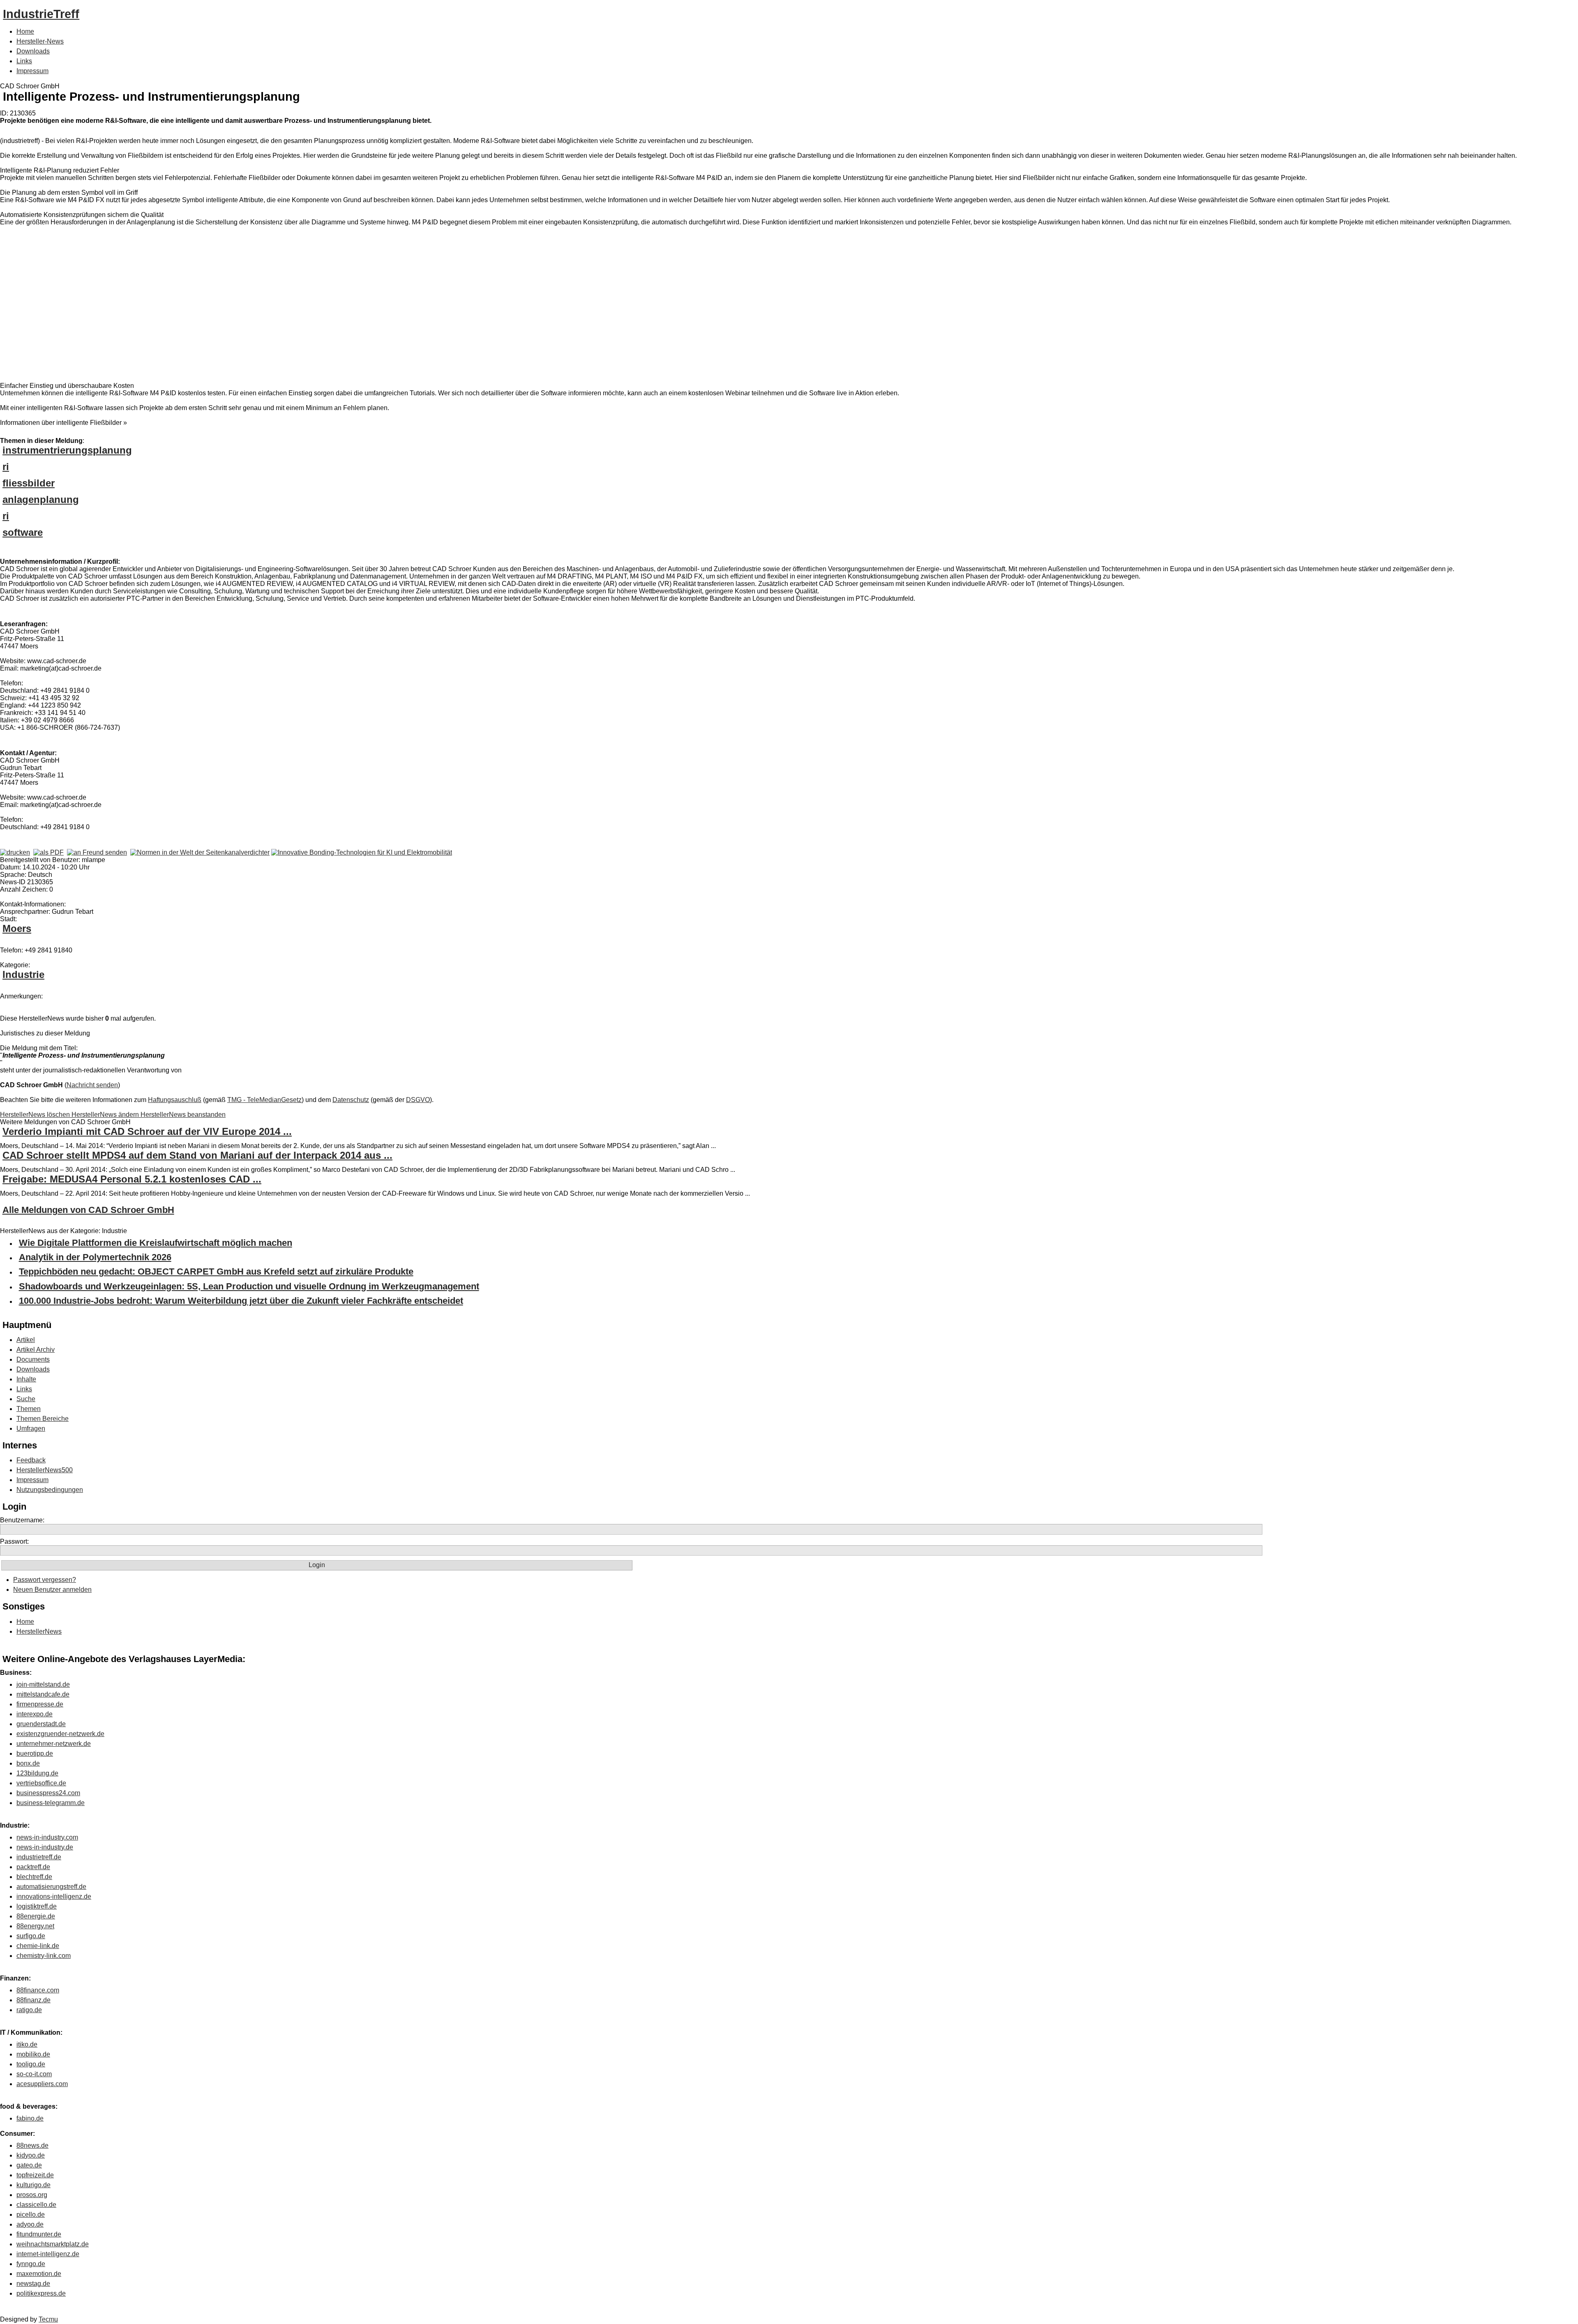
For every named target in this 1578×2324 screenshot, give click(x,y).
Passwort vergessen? (45, 1580)
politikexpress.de (41, 2293)
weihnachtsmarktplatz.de (53, 2244)
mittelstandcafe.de (43, 1694)
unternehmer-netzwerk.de (54, 1744)
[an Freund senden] (97, 852)
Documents (33, 1359)
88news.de (32, 2145)
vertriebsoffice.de (41, 1783)
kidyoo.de (31, 2155)
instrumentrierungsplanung (67, 450)
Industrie (23, 974)
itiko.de (27, 2044)
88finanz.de (33, 2000)
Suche (26, 1399)
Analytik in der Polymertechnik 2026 (95, 1257)
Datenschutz (351, 1100)
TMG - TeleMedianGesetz (264, 1100)
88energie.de (36, 1916)
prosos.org (32, 2195)
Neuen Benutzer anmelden (52, 1590)
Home (25, 31)
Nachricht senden (92, 1085)
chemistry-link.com (44, 1956)
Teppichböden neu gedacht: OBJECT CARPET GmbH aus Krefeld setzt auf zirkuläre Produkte (216, 1272)
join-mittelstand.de (43, 1684)
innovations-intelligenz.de (54, 1896)
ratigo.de (29, 2010)
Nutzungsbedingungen (50, 1490)
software (23, 532)
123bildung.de (37, 1773)
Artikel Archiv (36, 1350)
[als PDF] (48, 852)
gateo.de (29, 2165)
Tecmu (48, 2319)
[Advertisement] (123, 306)
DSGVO (418, 1100)
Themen (29, 1409)
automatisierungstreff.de (51, 1887)
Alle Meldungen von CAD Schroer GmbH (88, 1210)
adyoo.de (30, 2224)
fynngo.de (31, 2264)
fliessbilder (29, 483)
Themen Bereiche (43, 1419)
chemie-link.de (38, 1946)
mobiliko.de (33, 2054)
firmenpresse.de (40, 1704)
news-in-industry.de (45, 1847)
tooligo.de (31, 2064)
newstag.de (33, 2284)
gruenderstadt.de (41, 1724)
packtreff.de (33, 1867)
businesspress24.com (48, 1793)
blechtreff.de (34, 1877)
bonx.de (28, 1763)
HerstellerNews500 (45, 1470)
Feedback (31, 1460)
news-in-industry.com (47, 1837)
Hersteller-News (40, 41)
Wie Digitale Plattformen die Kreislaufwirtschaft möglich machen (156, 1243)
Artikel (26, 1340)
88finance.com (38, 1990)
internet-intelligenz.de (48, 2254)
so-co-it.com (34, 2074)
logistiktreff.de (37, 1906)
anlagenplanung (41, 499)
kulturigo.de (33, 2185)
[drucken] (15, 852)
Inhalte (26, 1379)
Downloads (33, 51)
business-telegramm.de (51, 1803)
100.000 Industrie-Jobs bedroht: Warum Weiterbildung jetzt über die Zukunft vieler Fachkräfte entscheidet (241, 1301)
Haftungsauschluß (175, 1100)
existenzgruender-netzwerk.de (60, 1734)
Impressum (32, 71)
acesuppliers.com (42, 2084)
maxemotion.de (39, 2274)
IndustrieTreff (41, 14)
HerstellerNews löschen (36, 1115)
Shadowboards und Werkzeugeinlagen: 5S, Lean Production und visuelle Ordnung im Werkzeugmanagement (249, 1286)
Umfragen (31, 1428)
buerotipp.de (35, 1753)
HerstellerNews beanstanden (183, 1115)
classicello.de (36, 2205)
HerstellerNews (39, 1631)
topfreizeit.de (35, 2175)
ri (6, 467)
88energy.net (35, 1926)
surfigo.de (31, 1936)
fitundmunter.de (39, 2234)
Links (24, 61)
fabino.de (30, 2118)
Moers (17, 928)
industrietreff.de (39, 1857)
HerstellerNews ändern (106, 1115)
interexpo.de (35, 1714)
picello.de (31, 2214)
